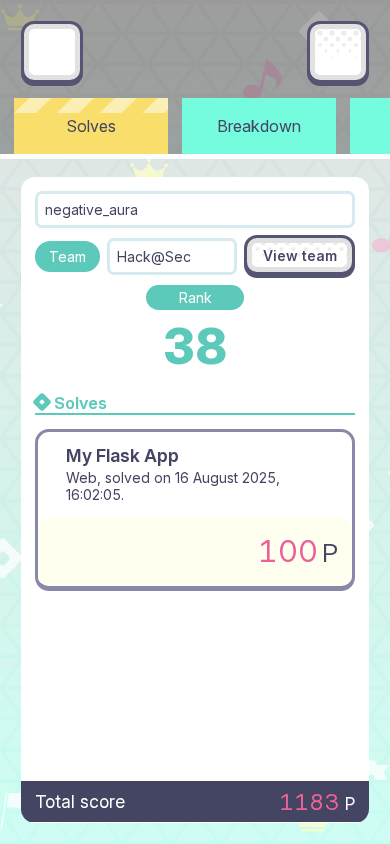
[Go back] (52, 52)
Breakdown (259, 126)
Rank (195, 297)
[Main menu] (338, 52)
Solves (91, 126)
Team (67, 256)
